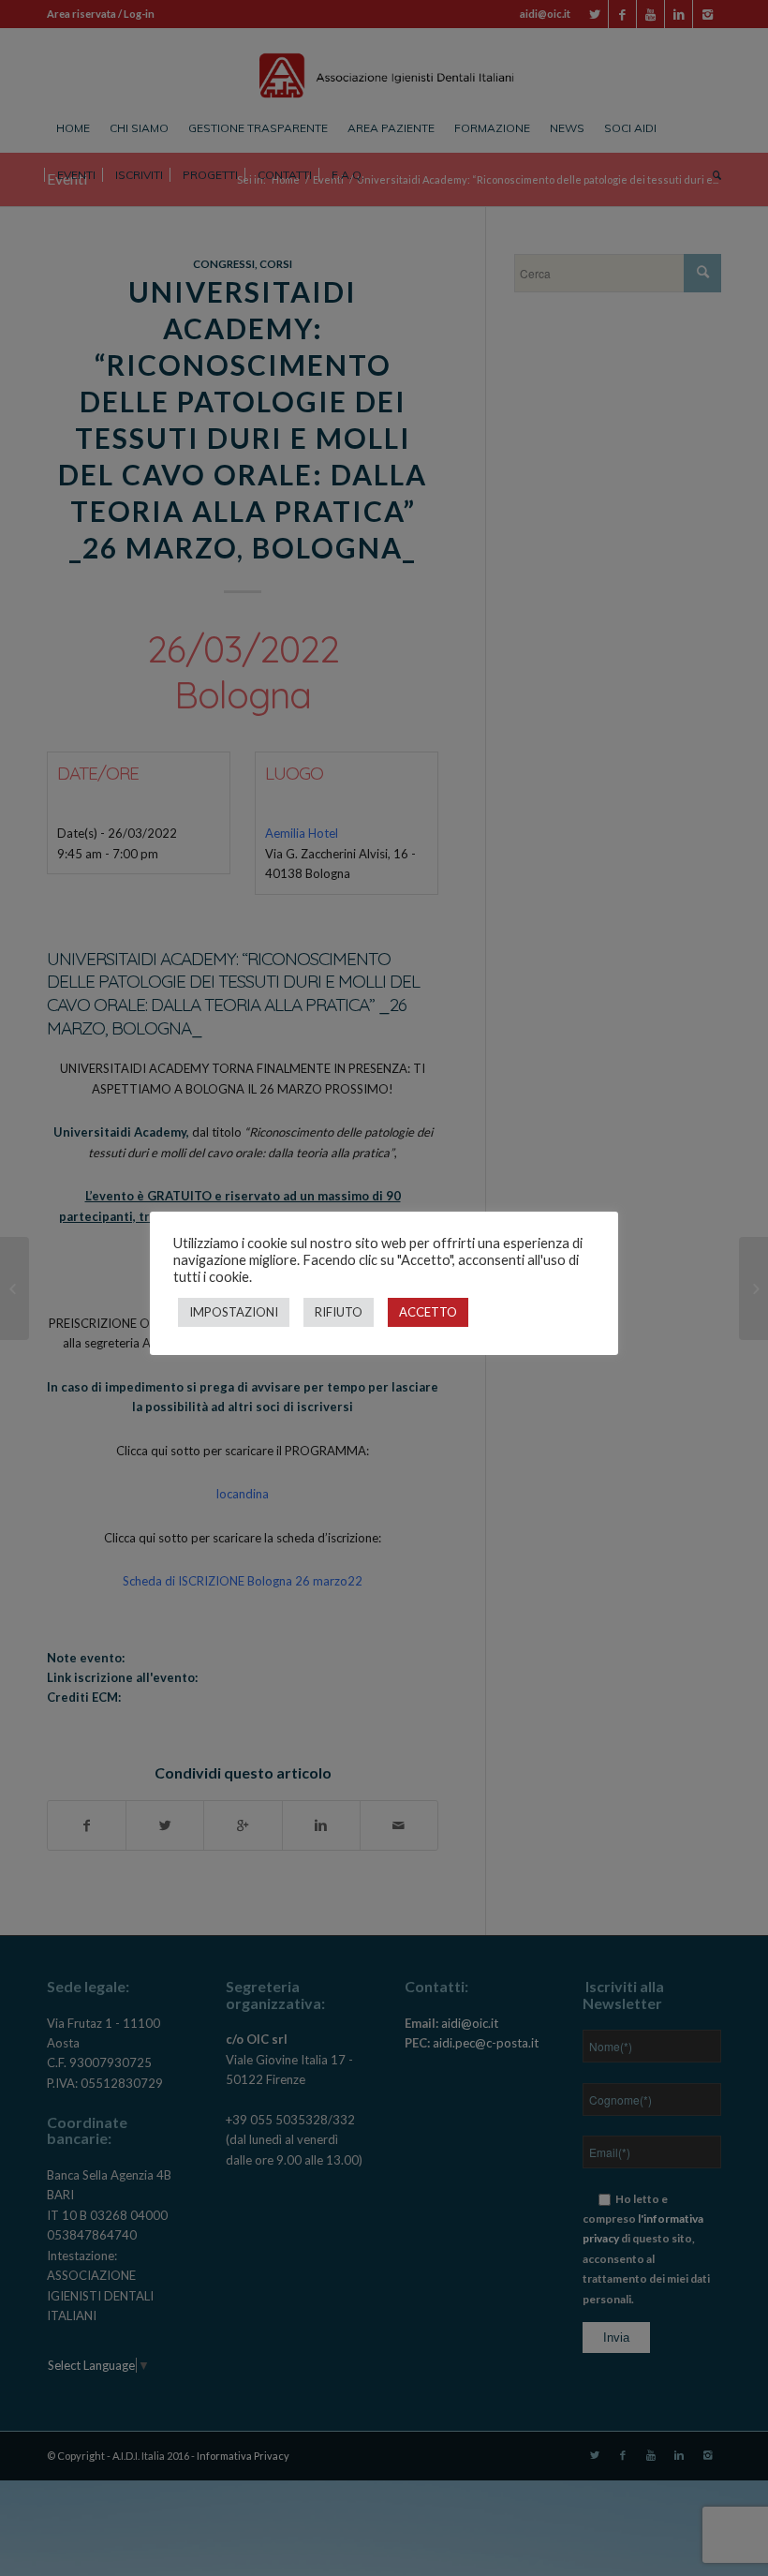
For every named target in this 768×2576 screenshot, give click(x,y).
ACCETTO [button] (428, 1312)
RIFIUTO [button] (339, 1312)
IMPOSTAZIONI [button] (234, 1312)
